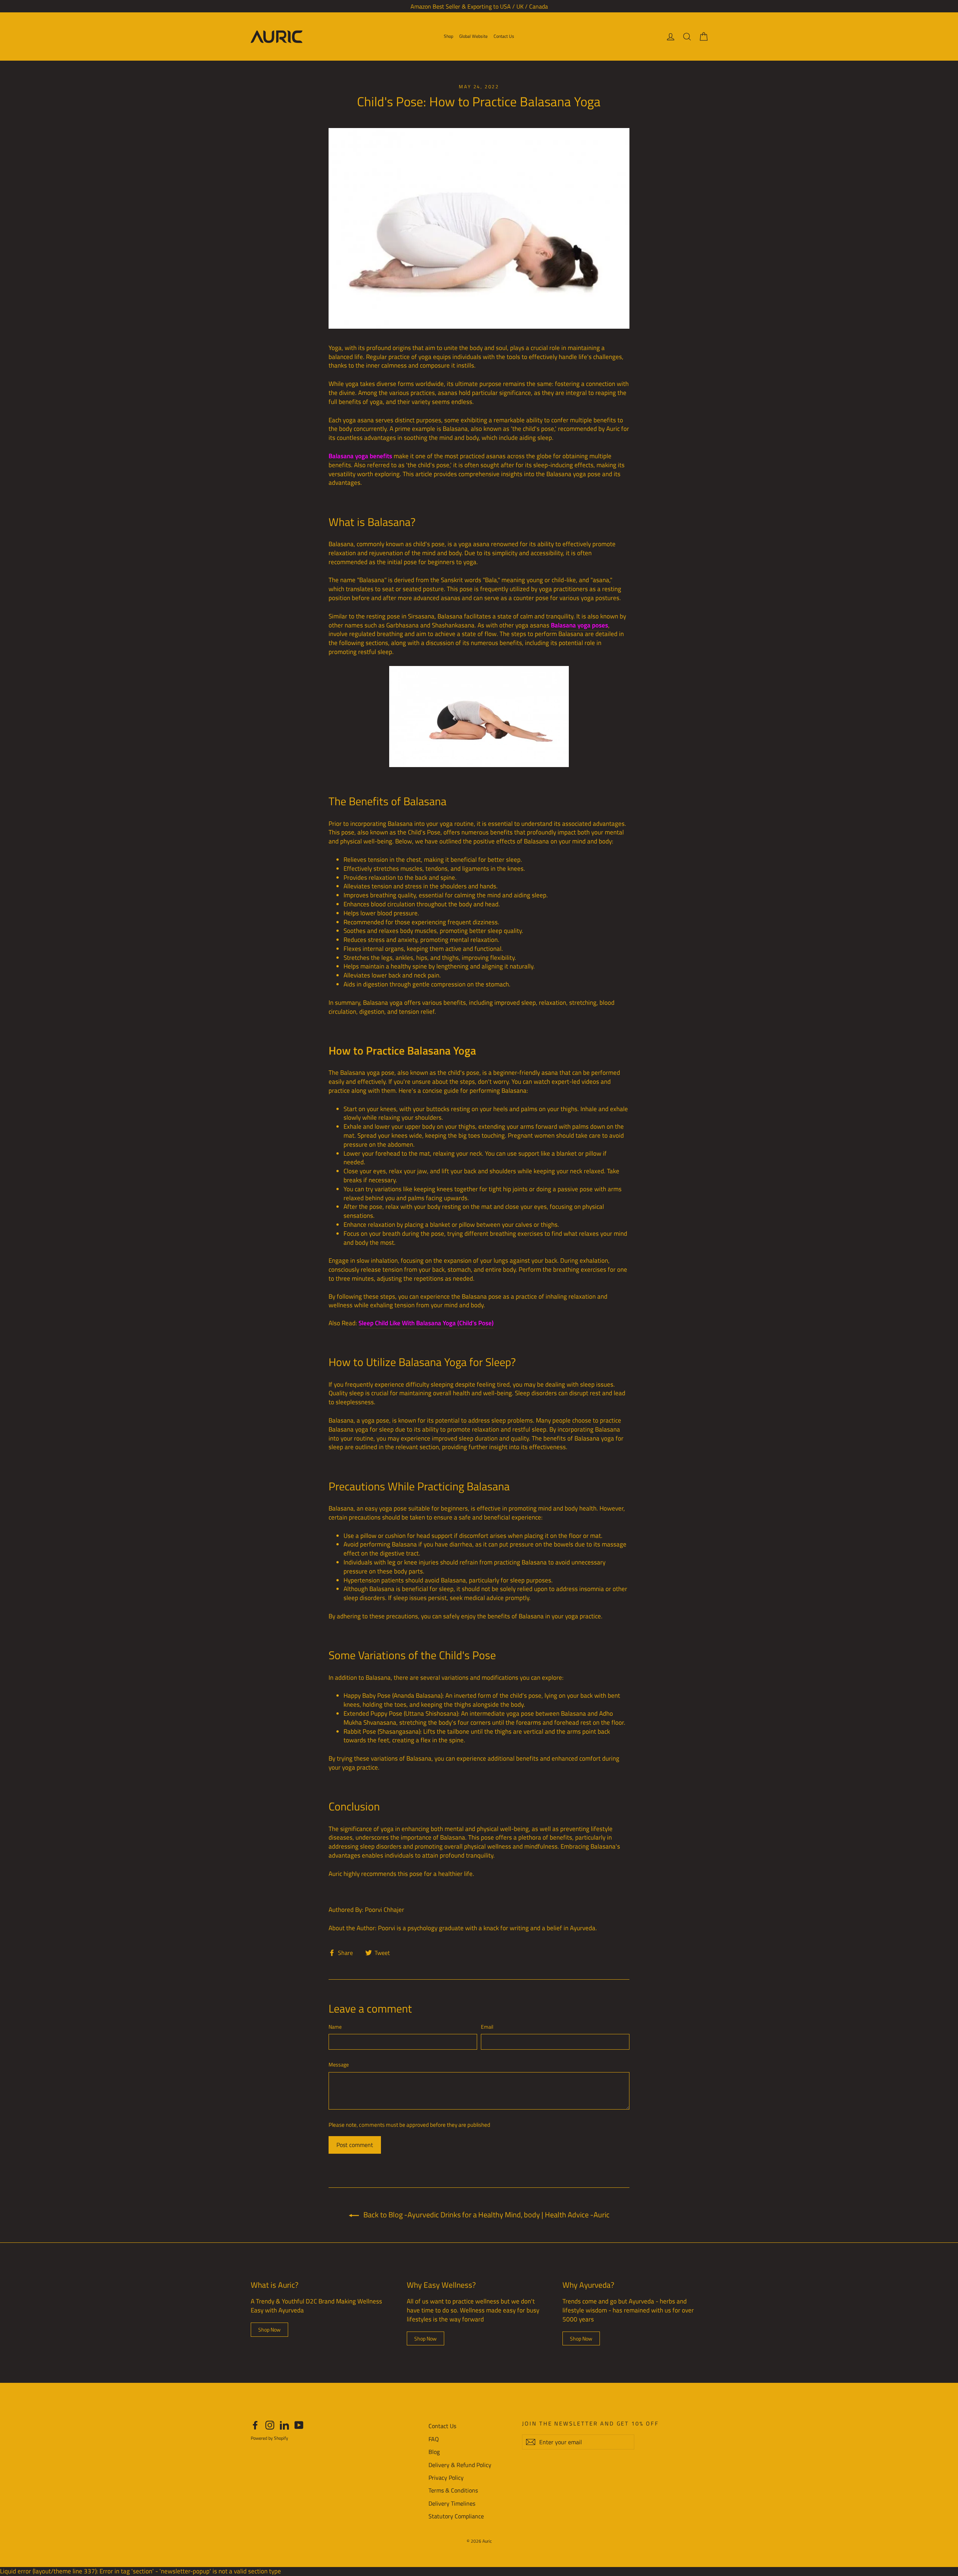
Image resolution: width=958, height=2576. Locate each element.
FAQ (434, 2439)
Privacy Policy (446, 2478)
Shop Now (269, 2329)
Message (339, 2065)
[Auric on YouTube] (299, 2425)
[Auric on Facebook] (255, 2425)
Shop (449, 36)
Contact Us (504, 36)
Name (335, 2027)
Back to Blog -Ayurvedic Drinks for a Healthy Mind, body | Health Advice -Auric (486, 2215)
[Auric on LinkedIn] (284, 2425)
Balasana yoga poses (579, 625)
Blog (434, 2452)
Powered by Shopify (269, 2438)
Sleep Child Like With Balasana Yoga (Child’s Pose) (426, 1323)
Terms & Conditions (453, 2490)
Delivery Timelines (452, 2503)
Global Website (473, 36)
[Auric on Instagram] (270, 2425)
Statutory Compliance (456, 2516)
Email (487, 2027)
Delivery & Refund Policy (460, 2465)
